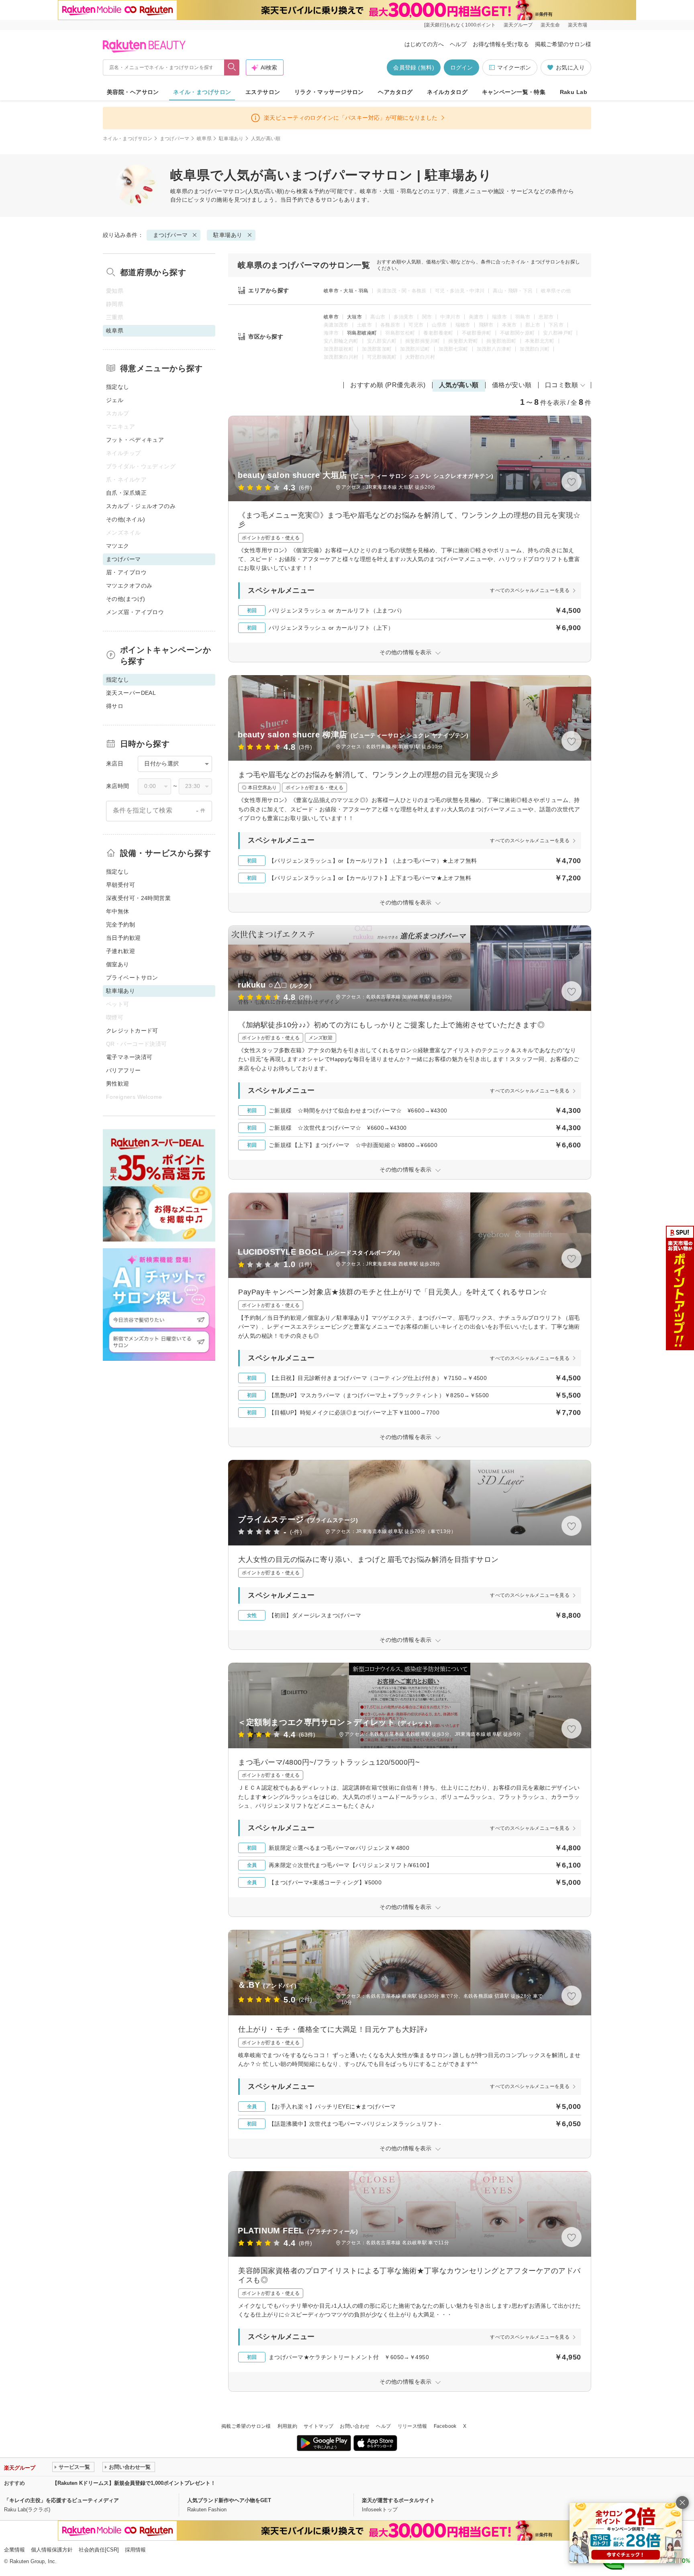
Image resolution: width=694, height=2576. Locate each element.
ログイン (461, 67)
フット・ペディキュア (135, 440)
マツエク (118, 546)
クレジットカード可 (132, 1031)
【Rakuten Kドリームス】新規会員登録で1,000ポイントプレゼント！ (134, 2483)
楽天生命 (550, 25)
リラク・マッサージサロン (329, 92)
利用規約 (287, 2426)
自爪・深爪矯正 (126, 493)
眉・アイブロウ (126, 572)
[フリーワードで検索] (232, 67)
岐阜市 (331, 317)
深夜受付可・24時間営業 (138, 898)
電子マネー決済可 (129, 1057)
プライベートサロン (132, 978)
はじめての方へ (424, 44)
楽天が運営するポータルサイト (398, 2500)
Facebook (445, 2426)
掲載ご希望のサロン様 (563, 44)
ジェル (115, 400)
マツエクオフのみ (129, 586)
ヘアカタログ (395, 92)
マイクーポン (514, 67)
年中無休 (118, 911)
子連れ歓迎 (120, 951)
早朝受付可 (120, 885)
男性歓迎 (118, 1084)
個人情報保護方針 (52, 2550)
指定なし (118, 387)
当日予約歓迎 (123, 938)
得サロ (115, 706)
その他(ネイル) (126, 519)
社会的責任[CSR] (99, 2550)
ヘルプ (458, 44)
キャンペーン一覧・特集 (514, 92)
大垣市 (354, 317)
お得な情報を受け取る (501, 44)
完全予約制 (120, 925)
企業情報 (14, 2550)
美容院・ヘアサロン (133, 92)
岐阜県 (204, 139)
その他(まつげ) (126, 599)
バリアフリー (123, 1070)
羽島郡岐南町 (362, 333)
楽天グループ (518, 25)
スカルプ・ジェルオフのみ (141, 506)
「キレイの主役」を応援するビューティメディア (61, 2500)
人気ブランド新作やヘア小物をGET (229, 2500)
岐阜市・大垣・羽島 (346, 291)
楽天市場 (578, 25)
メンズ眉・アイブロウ (135, 612)
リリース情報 (412, 2426)
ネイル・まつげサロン (202, 92)
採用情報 (135, 2550)
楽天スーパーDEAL (131, 693)
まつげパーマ (175, 139)
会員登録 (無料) (414, 67)
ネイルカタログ (447, 92)
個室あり (118, 964)
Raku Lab (574, 92)
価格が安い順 (512, 385)
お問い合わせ (355, 2426)
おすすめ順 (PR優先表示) (388, 385)
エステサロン (263, 92)
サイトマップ (318, 2426)
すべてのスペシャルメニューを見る (530, 590)
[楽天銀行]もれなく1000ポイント (460, 25)
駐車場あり (231, 139)
